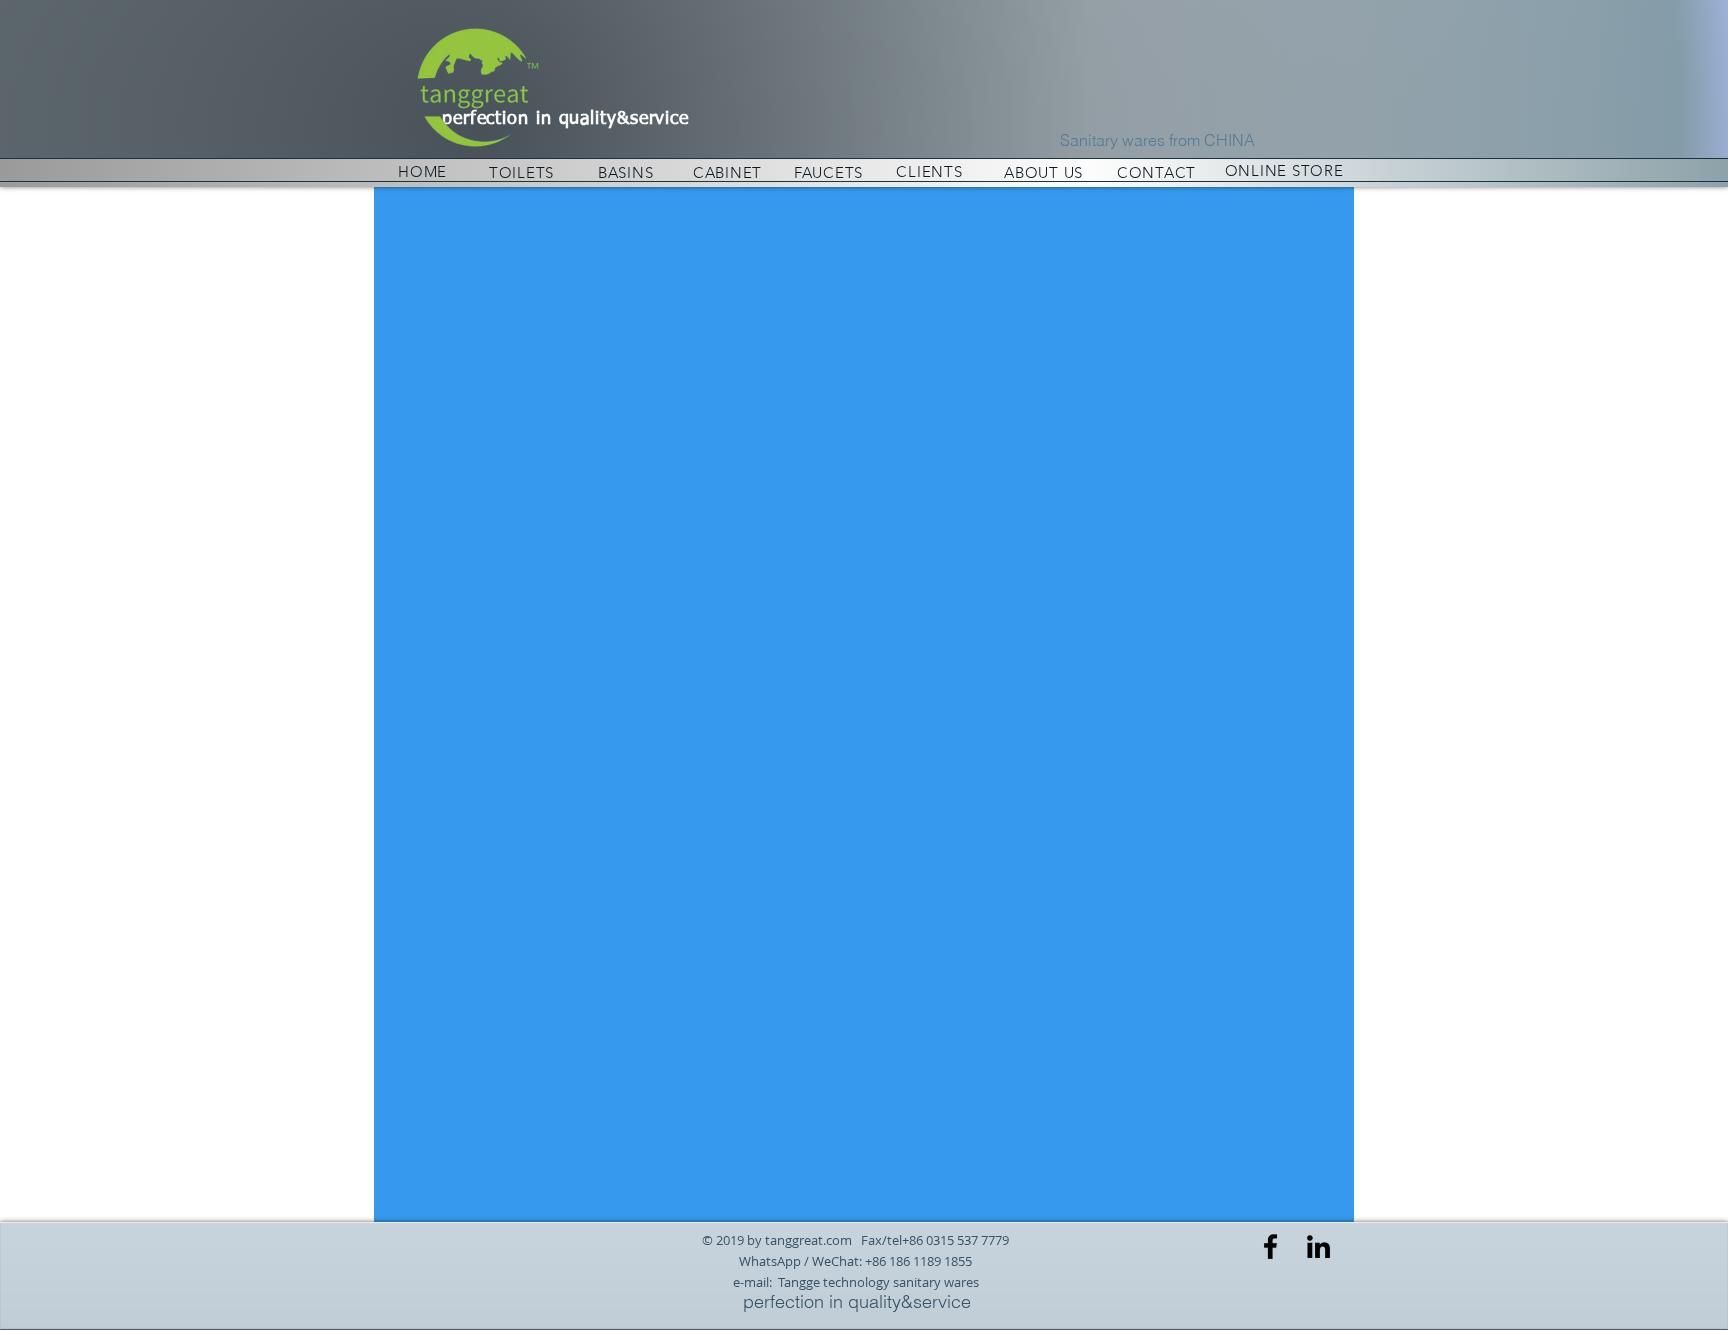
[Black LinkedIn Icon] (1318, 1246)
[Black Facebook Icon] (1270, 1246)
